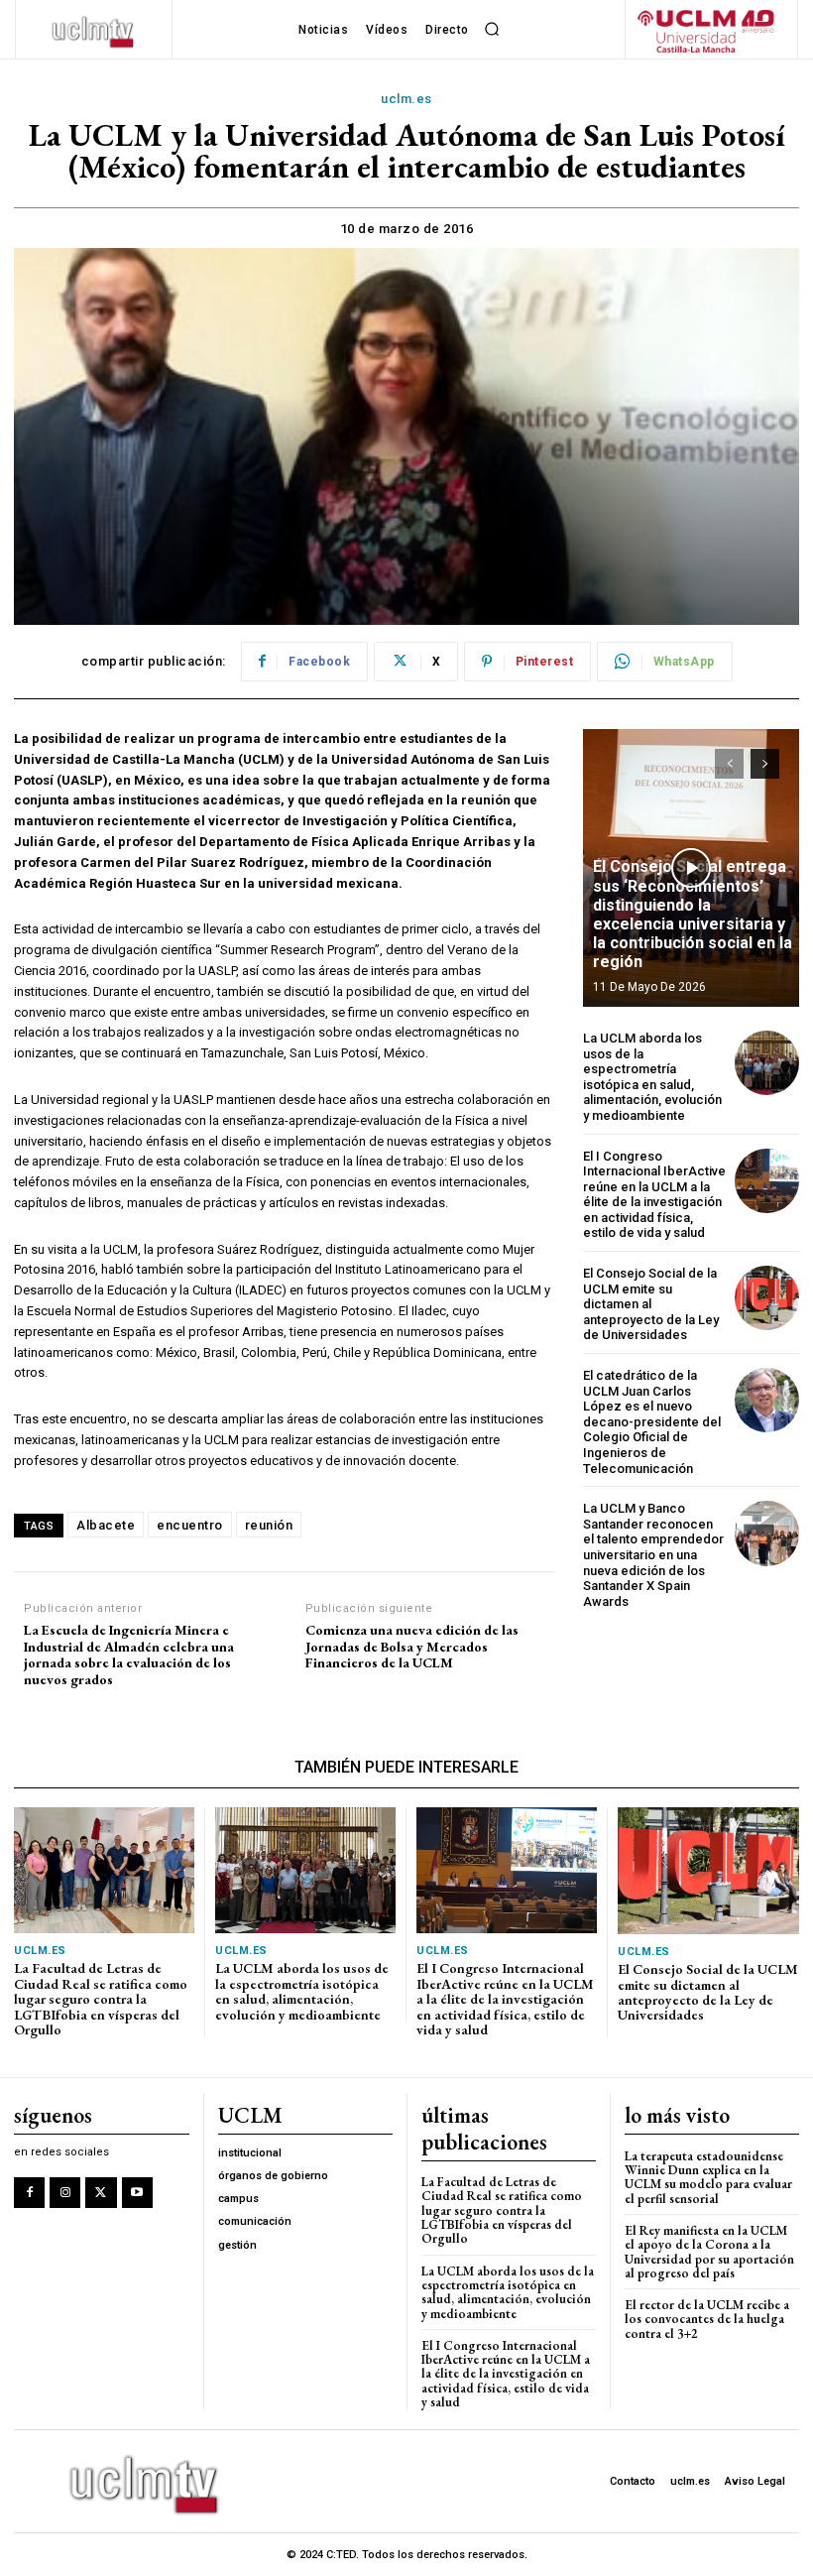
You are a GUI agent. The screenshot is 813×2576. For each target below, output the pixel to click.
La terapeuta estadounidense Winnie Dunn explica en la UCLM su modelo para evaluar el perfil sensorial (708, 2177)
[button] (493, 30)
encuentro (190, 1525)
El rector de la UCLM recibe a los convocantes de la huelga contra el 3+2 (707, 2319)
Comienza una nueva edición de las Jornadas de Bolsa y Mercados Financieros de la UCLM (412, 1647)
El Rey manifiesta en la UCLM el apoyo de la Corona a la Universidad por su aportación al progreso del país (709, 2252)
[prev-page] (729, 764)
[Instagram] (65, 2193)
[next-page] (765, 764)
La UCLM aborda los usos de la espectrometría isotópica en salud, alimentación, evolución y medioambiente (652, 1077)
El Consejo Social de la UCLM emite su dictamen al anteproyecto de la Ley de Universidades (651, 1304)
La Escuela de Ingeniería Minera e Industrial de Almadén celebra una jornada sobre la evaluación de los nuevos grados (129, 1655)
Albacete (106, 1525)
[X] (101, 2193)
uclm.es (406, 99)
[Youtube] (137, 2193)
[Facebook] (29, 2193)
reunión (269, 1525)
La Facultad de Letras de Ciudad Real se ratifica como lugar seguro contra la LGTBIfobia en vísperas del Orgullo (101, 1999)
